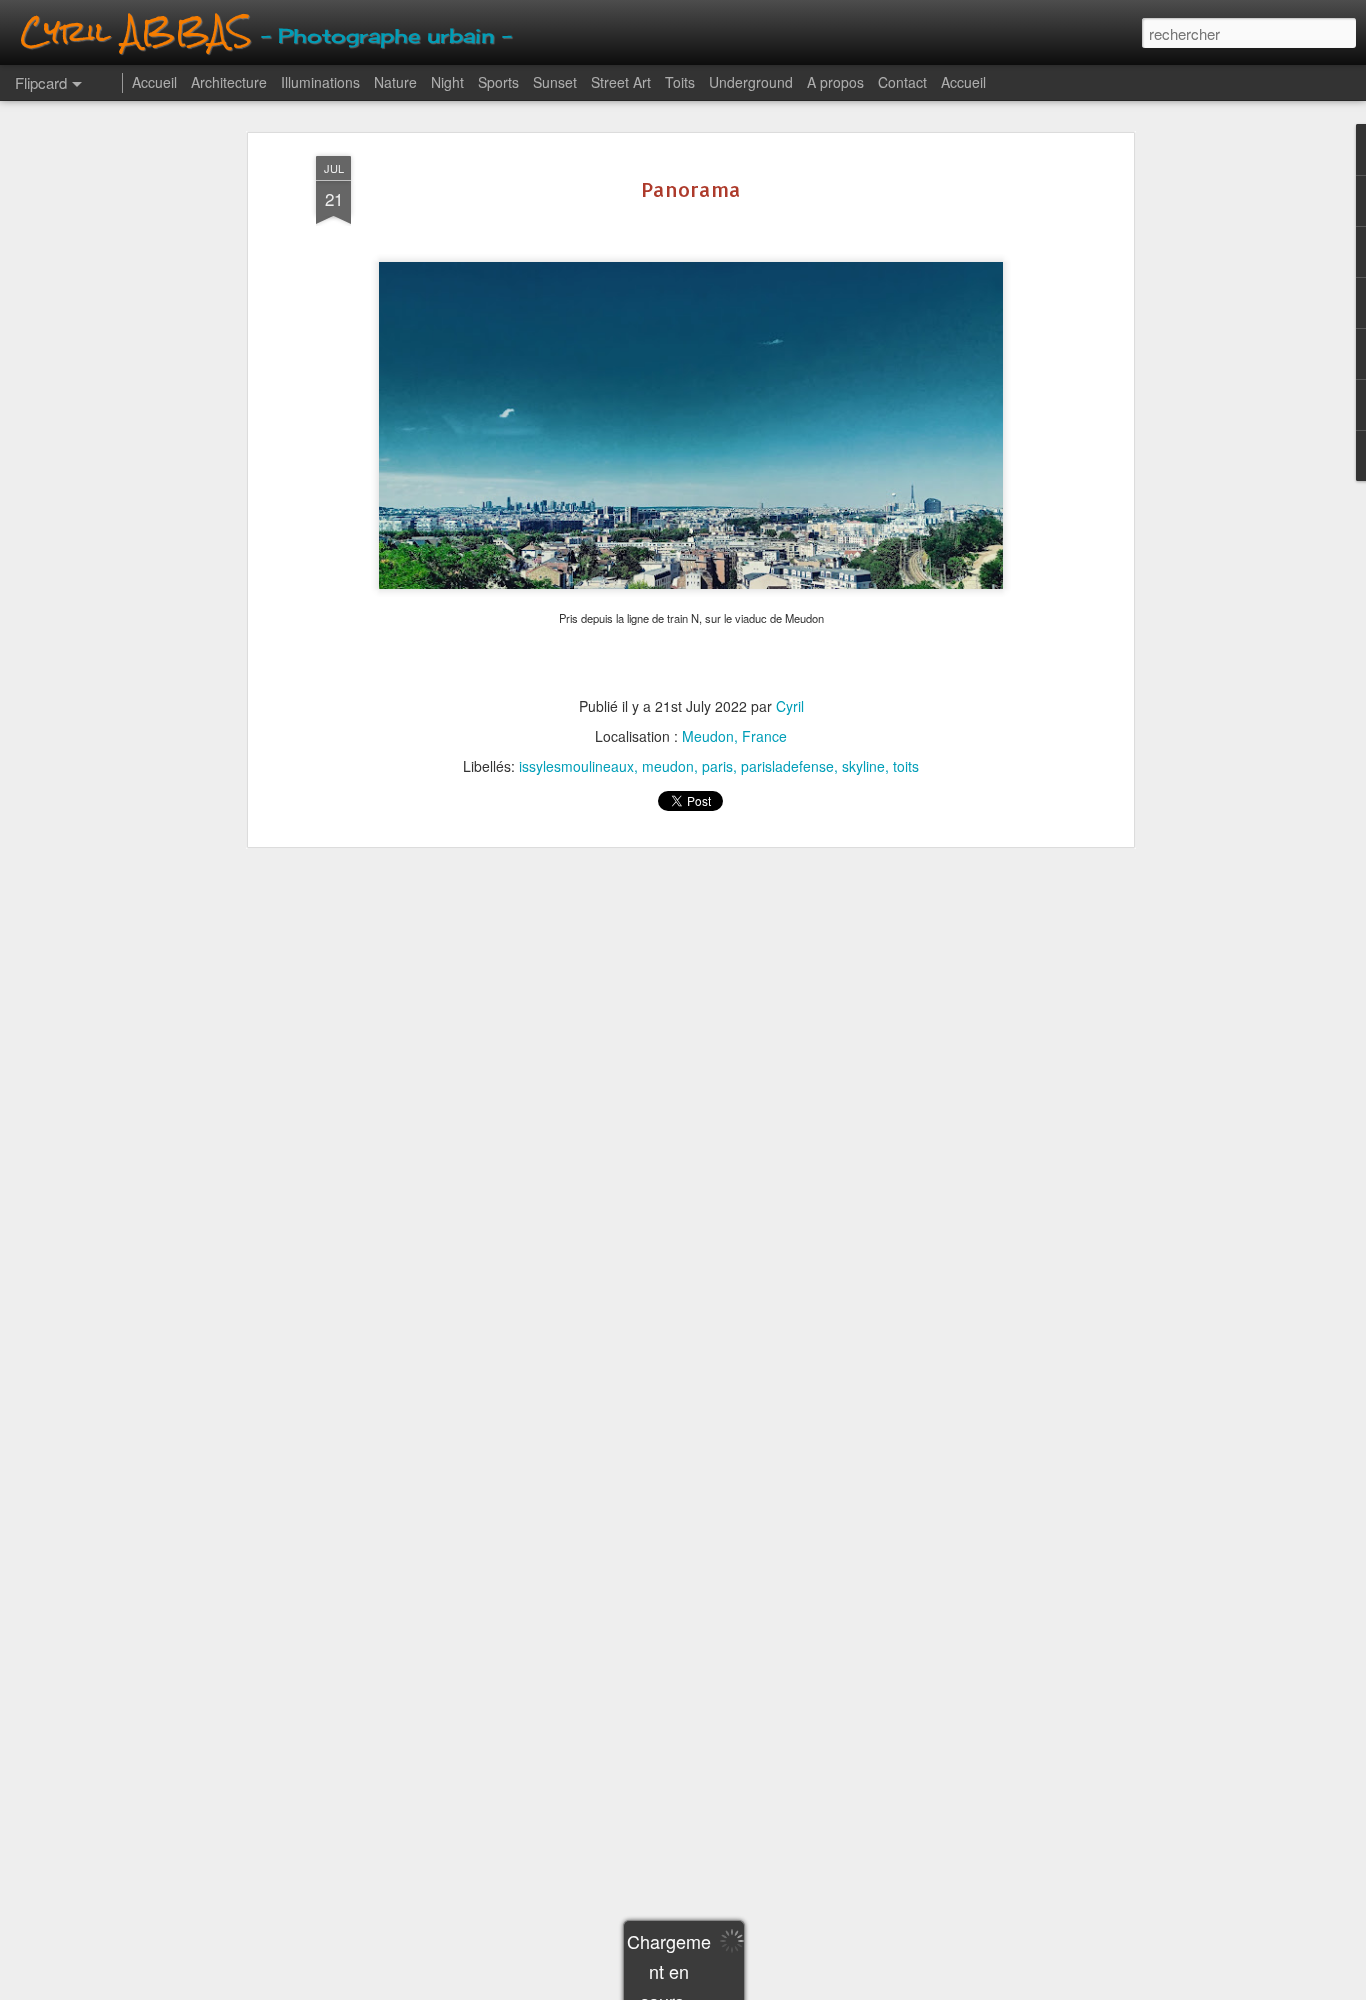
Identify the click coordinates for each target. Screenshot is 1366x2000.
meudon (668, 766)
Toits (680, 82)
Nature (395, 82)
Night (447, 82)
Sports (498, 82)
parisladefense (787, 766)
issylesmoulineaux (576, 766)
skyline (863, 766)
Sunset (555, 82)
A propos (835, 82)
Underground (751, 82)
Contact (902, 82)
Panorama (691, 189)
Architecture (229, 82)
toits (906, 766)
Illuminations (320, 82)
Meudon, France (734, 736)
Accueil (154, 82)
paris (717, 766)
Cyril (790, 706)
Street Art (621, 82)
